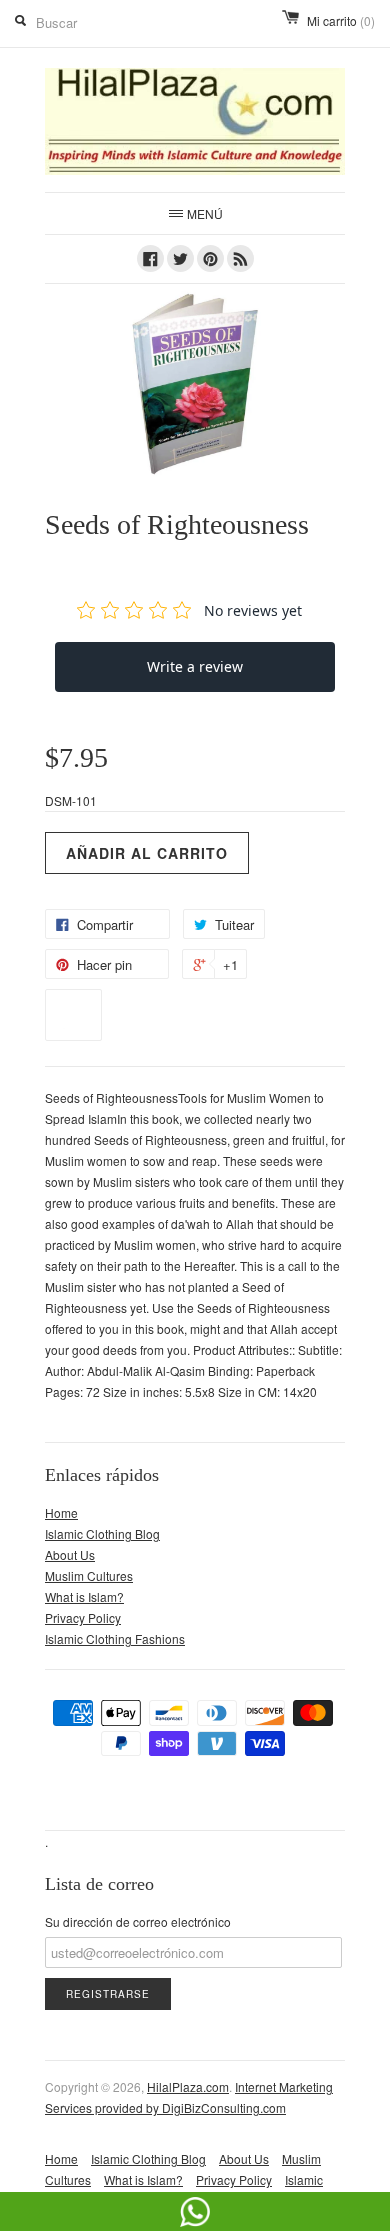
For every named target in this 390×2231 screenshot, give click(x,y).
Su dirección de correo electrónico (138, 1921)
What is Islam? (84, 1596)
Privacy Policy (83, 1617)
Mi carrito (341, 20)
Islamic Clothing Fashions (115, 1638)
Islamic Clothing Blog (102, 1533)
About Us (70, 1554)
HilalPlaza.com (188, 2086)
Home (61, 1512)
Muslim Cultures (89, 1575)
